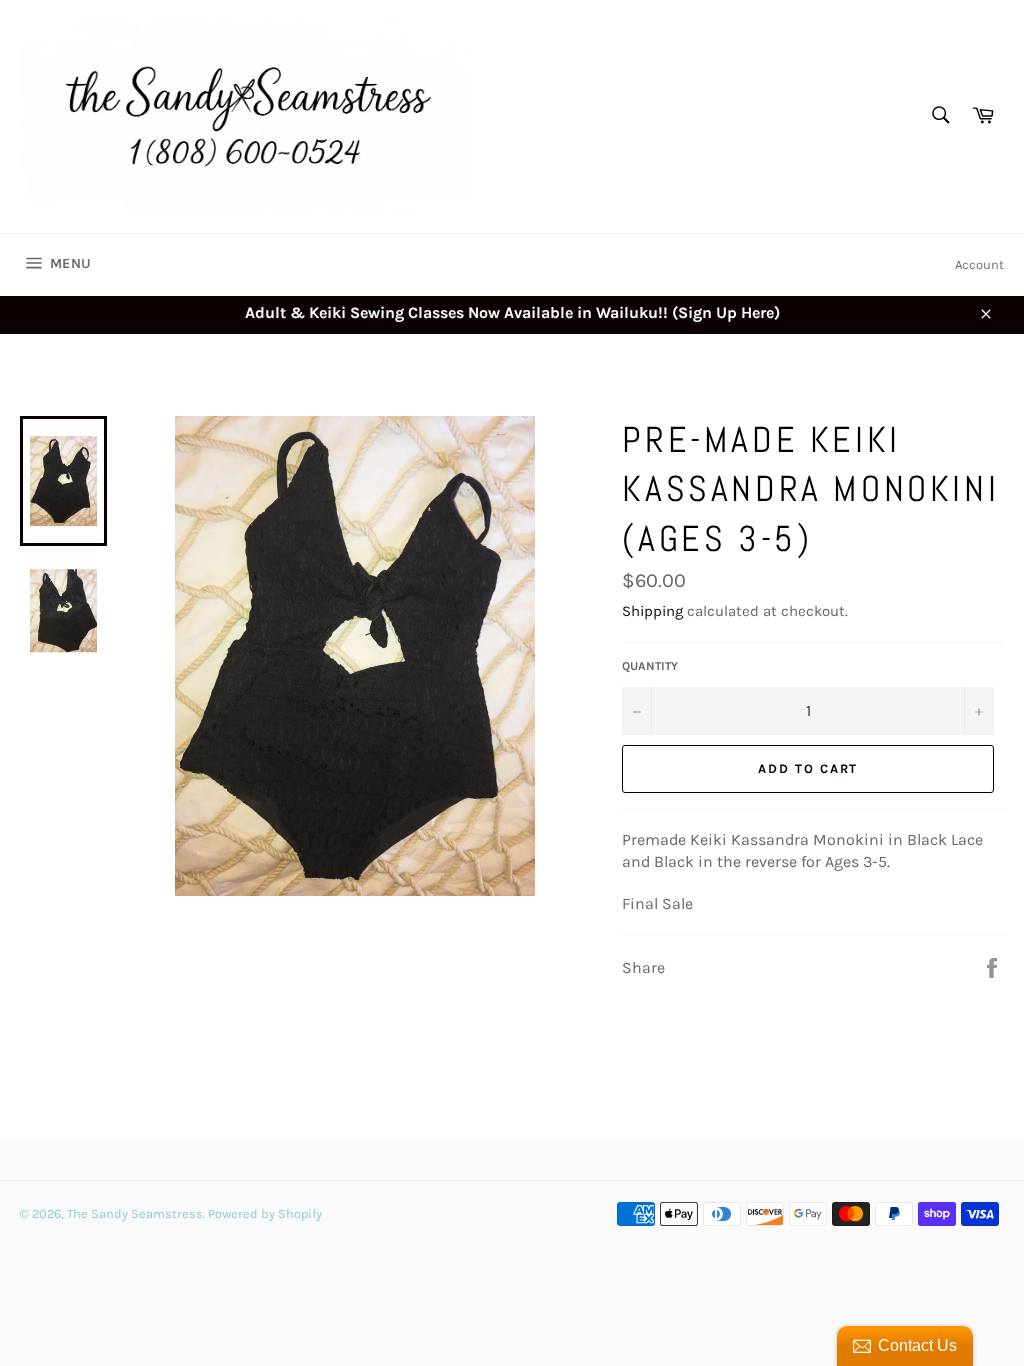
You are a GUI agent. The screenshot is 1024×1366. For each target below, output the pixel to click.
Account (979, 264)
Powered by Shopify (265, 1213)
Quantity (650, 666)
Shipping (652, 611)
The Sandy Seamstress (135, 1213)
